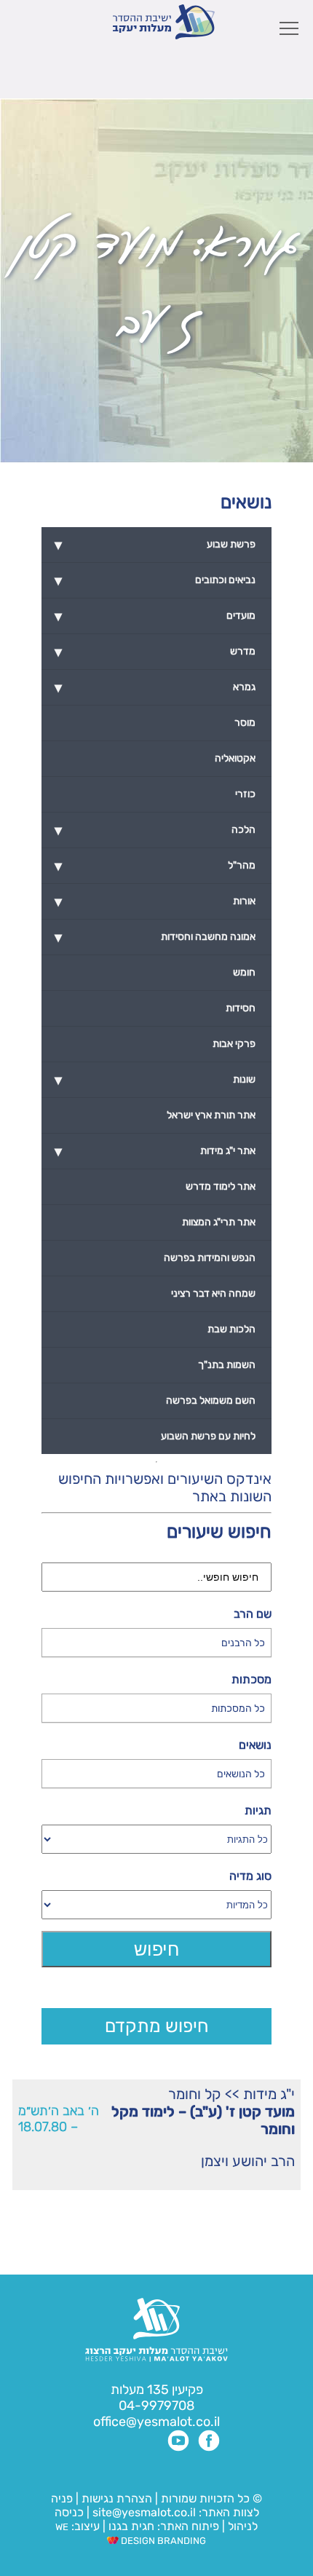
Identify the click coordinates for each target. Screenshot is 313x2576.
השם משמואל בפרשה (211, 1400)
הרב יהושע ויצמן (248, 2161)
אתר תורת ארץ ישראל (211, 1115)
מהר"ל (155, 866)
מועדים (155, 616)
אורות (155, 901)
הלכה (155, 830)
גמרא (155, 687)
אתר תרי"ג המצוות (219, 1222)
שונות (155, 1080)
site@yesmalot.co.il (144, 2512)
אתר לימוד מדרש (221, 1186)
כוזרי (245, 794)
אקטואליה (235, 758)
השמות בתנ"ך (227, 1365)
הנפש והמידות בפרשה (210, 1258)
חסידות (241, 1008)
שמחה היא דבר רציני (213, 1293)
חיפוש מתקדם (157, 2026)
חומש (244, 972)
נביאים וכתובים (155, 580)
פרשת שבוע (155, 545)
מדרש (155, 652)
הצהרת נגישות (117, 2498)
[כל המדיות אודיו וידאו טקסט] (157, 1905)
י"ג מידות (269, 2094)
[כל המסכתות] (157, 1708)
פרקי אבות (234, 1044)
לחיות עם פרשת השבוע (208, 1436)
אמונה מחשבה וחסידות (155, 937)
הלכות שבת (231, 1329)
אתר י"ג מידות (155, 1151)
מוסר (245, 723)
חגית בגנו (130, 2526)
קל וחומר (195, 2094)
